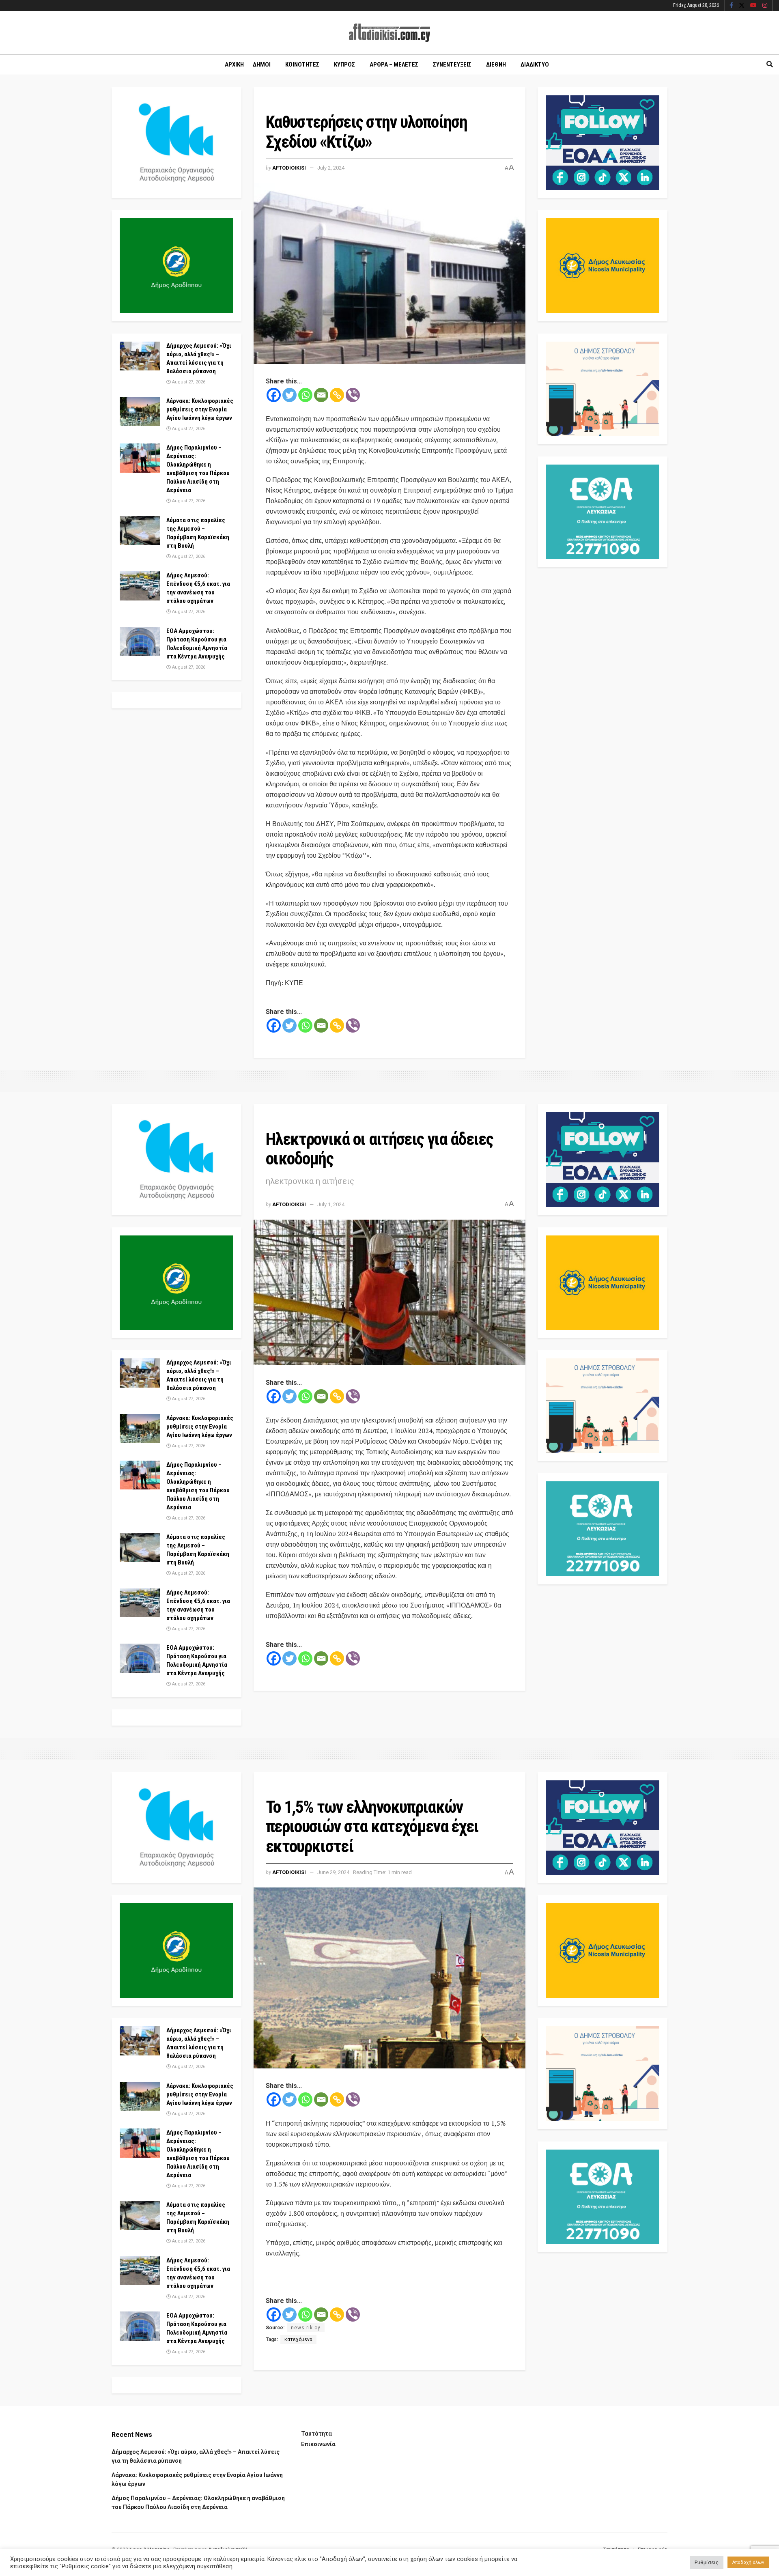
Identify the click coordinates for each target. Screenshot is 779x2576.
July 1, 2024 (331, 1204)
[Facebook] (274, 395)
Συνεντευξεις (452, 65)
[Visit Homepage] (389, 33)
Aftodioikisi (289, 168)
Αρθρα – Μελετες (394, 65)
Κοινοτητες (302, 65)
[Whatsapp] (305, 395)
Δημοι (262, 65)
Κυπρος (344, 65)
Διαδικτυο (535, 65)
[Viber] (353, 395)
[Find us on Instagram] (765, 6)
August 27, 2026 (188, 382)
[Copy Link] (337, 395)
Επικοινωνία (318, 2444)
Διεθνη (496, 65)
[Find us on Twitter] (742, 6)
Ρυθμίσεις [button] (707, 2562)
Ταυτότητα (316, 2434)
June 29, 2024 (333, 1872)
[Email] (321, 395)
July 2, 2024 (331, 168)
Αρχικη (234, 65)
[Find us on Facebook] (731, 6)
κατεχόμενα (298, 2339)
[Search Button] (770, 65)
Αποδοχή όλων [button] (748, 2562)
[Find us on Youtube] (753, 6)
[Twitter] (289, 395)
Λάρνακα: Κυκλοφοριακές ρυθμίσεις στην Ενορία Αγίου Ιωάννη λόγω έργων (200, 409)
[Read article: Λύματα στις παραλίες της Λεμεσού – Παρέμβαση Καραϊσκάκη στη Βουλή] (140, 531)
